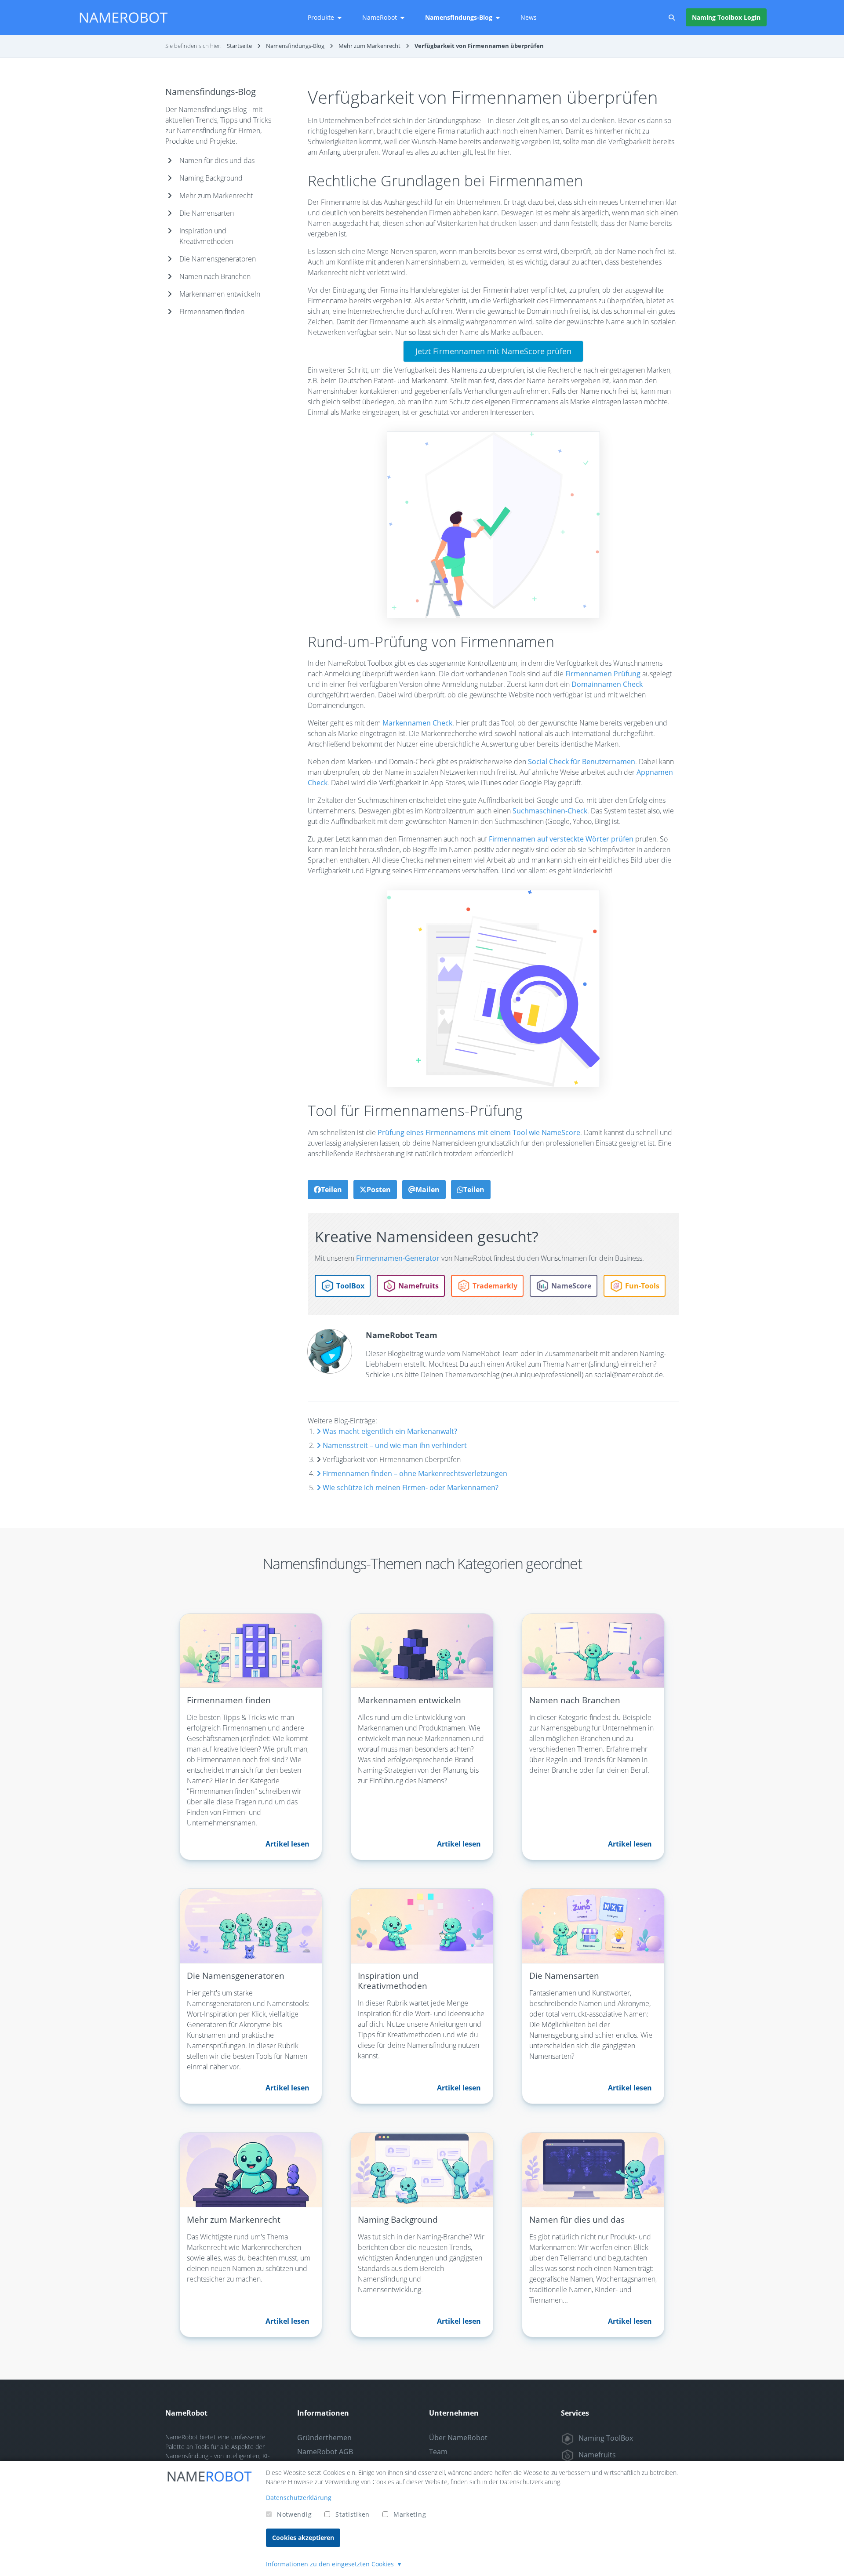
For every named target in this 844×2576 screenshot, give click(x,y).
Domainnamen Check (607, 684)
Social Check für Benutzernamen (582, 762)
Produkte (321, 17)
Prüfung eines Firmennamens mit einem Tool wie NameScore (479, 1132)
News (529, 17)
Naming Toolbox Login (726, 17)
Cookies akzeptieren (303, 2538)
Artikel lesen (287, 1844)
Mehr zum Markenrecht (216, 196)
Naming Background (211, 178)
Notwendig (294, 2514)
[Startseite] (123, 18)
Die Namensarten (207, 213)
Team (438, 2452)
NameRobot (380, 17)
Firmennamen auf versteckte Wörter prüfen (561, 839)
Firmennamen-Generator (398, 1258)
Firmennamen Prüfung (603, 674)
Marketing (410, 2514)
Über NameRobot (458, 2438)
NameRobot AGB (325, 2452)
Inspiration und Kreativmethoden (206, 236)
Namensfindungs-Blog (459, 17)
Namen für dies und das (217, 160)
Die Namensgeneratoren (218, 259)
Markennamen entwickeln (220, 294)
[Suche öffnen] (672, 18)
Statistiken (353, 2514)
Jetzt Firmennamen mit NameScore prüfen (493, 351)
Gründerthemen (324, 2438)
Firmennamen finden (212, 312)
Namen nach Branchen (215, 276)
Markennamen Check (417, 723)
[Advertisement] (222, 479)
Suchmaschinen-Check (550, 811)
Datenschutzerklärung (299, 2498)
